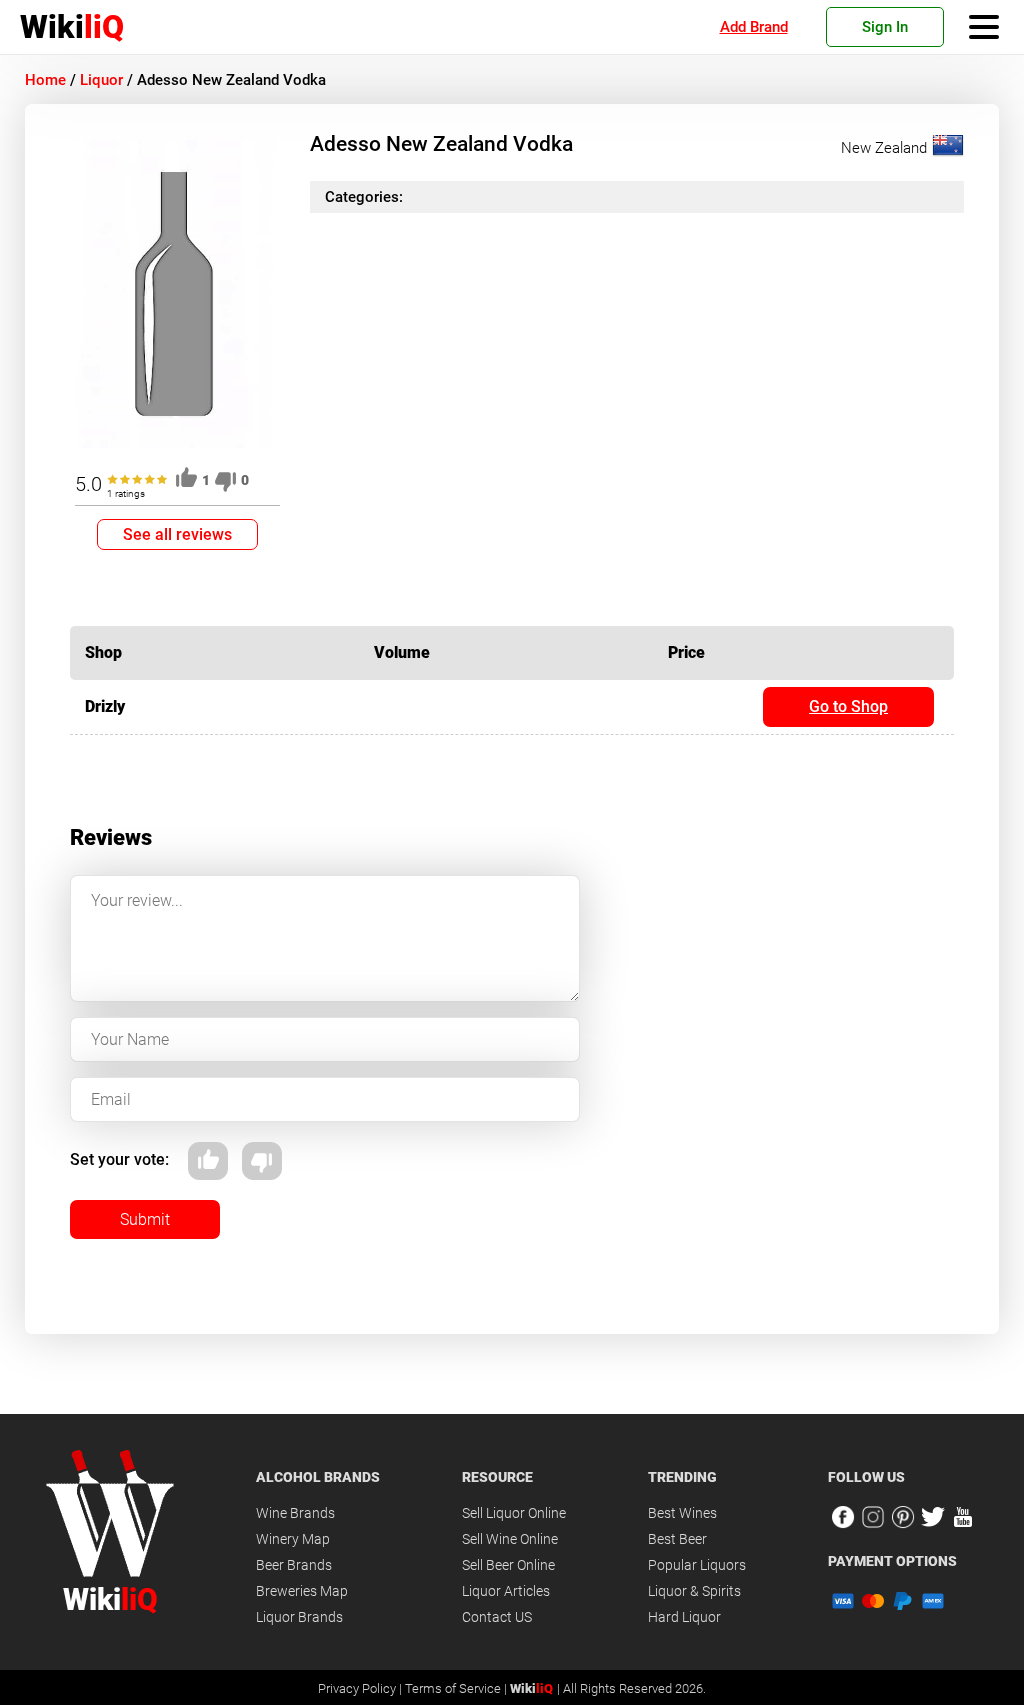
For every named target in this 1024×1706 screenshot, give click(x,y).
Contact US (497, 1617)
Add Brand (754, 27)
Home (45, 80)
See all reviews (177, 534)
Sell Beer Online (508, 1565)
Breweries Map (302, 1591)
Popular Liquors (697, 1565)
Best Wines (682, 1513)
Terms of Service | (457, 1688)
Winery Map (293, 1539)
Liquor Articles (506, 1591)
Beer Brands (294, 1565)
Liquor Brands (299, 1617)
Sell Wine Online (510, 1539)
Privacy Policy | (361, 1688)
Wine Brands (295, 1513)
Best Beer (677, 1539)
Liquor (101, 80)
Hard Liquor (684, 1617)
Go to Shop (848, 706)
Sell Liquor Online (514, 1513)
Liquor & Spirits (694, 1591)
